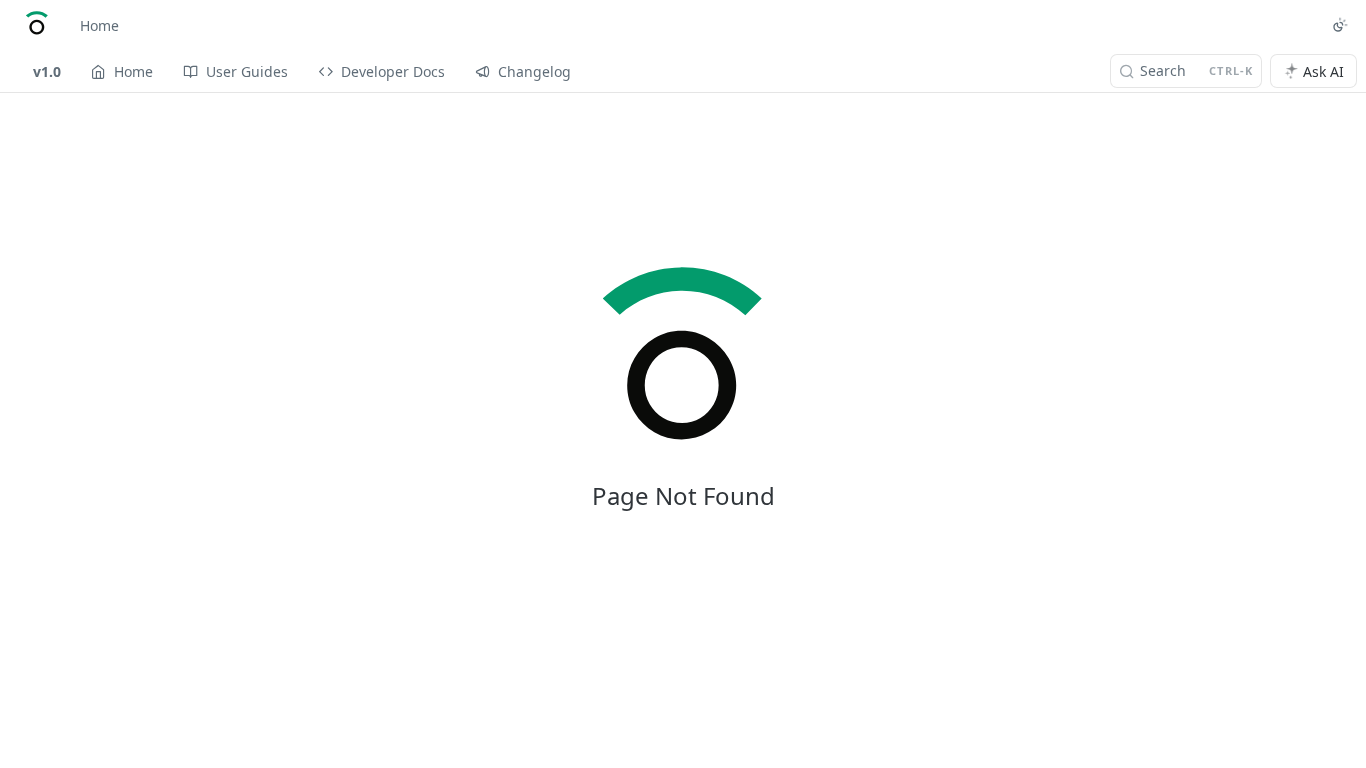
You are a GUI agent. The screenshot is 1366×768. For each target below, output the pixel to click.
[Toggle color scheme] (1340, 25)
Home (99, 25)
